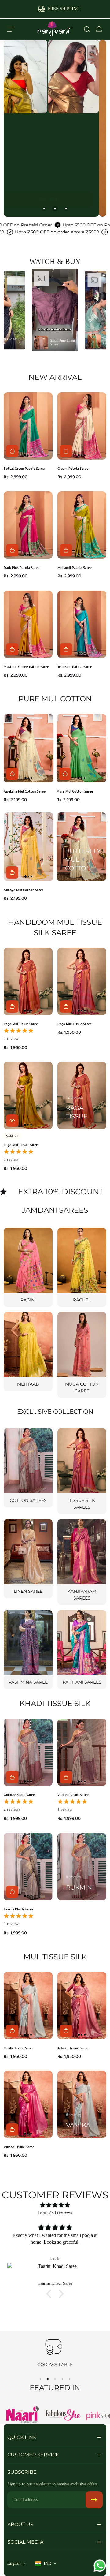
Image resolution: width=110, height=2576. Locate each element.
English (14, 2563)
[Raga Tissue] (82, 1096)
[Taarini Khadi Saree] (28, 1867)
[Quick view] (12, 1121)
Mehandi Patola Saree (75, 567)
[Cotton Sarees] (28, 1468)
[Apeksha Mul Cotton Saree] (29, 748)
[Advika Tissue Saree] (82, 2006)
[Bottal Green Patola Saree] (28, 426)
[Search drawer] (87, 29)
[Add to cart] (12, 451)
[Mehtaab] (28, 1351)
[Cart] (99, 29)
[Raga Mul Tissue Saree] (28, 981)
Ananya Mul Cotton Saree (24, 890)
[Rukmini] (82, 1867)
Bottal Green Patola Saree (24, 468)
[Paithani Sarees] (82, 1650)
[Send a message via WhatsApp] (100, 2566)
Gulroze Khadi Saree (19, 1795)
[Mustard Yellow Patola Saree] (28, 624)
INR (47, 2563)
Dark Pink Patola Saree (22, 567)
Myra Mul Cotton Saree (75, 791)
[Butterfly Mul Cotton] (81, 847)
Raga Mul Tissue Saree (21, 1024)
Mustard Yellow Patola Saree (26, 667)
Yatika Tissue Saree (19, 2048)
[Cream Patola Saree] (82, 426)
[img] (55, 2205)
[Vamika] (82, 2104)
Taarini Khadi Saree (18, 1909)
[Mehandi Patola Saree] (82, 525)
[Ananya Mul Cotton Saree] (29, 847)
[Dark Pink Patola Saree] (28, 525)
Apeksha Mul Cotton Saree (25, 791)
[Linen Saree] (28, 1559)
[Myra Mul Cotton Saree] (81, 748)
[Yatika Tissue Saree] (28, 2006)
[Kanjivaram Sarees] (82, 1562)
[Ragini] (28, 1267)
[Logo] (55, 29)
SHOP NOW (48, 193)
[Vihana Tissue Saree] (28, 2104)
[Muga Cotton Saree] (82, 1355)
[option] (55, 310)
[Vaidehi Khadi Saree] (82, 1752)
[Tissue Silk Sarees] (82, 1471)
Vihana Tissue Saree (19, 2147)
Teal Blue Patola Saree (75, 667)
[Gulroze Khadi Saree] (28, 1752)
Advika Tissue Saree (73, 2048)
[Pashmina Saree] (28, 1650)
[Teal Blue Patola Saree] (82, 624)
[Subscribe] (94, 2500)
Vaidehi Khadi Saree (73, 1795)
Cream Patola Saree (73, 468)
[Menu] (11, 29)
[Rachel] (82, 1267)
